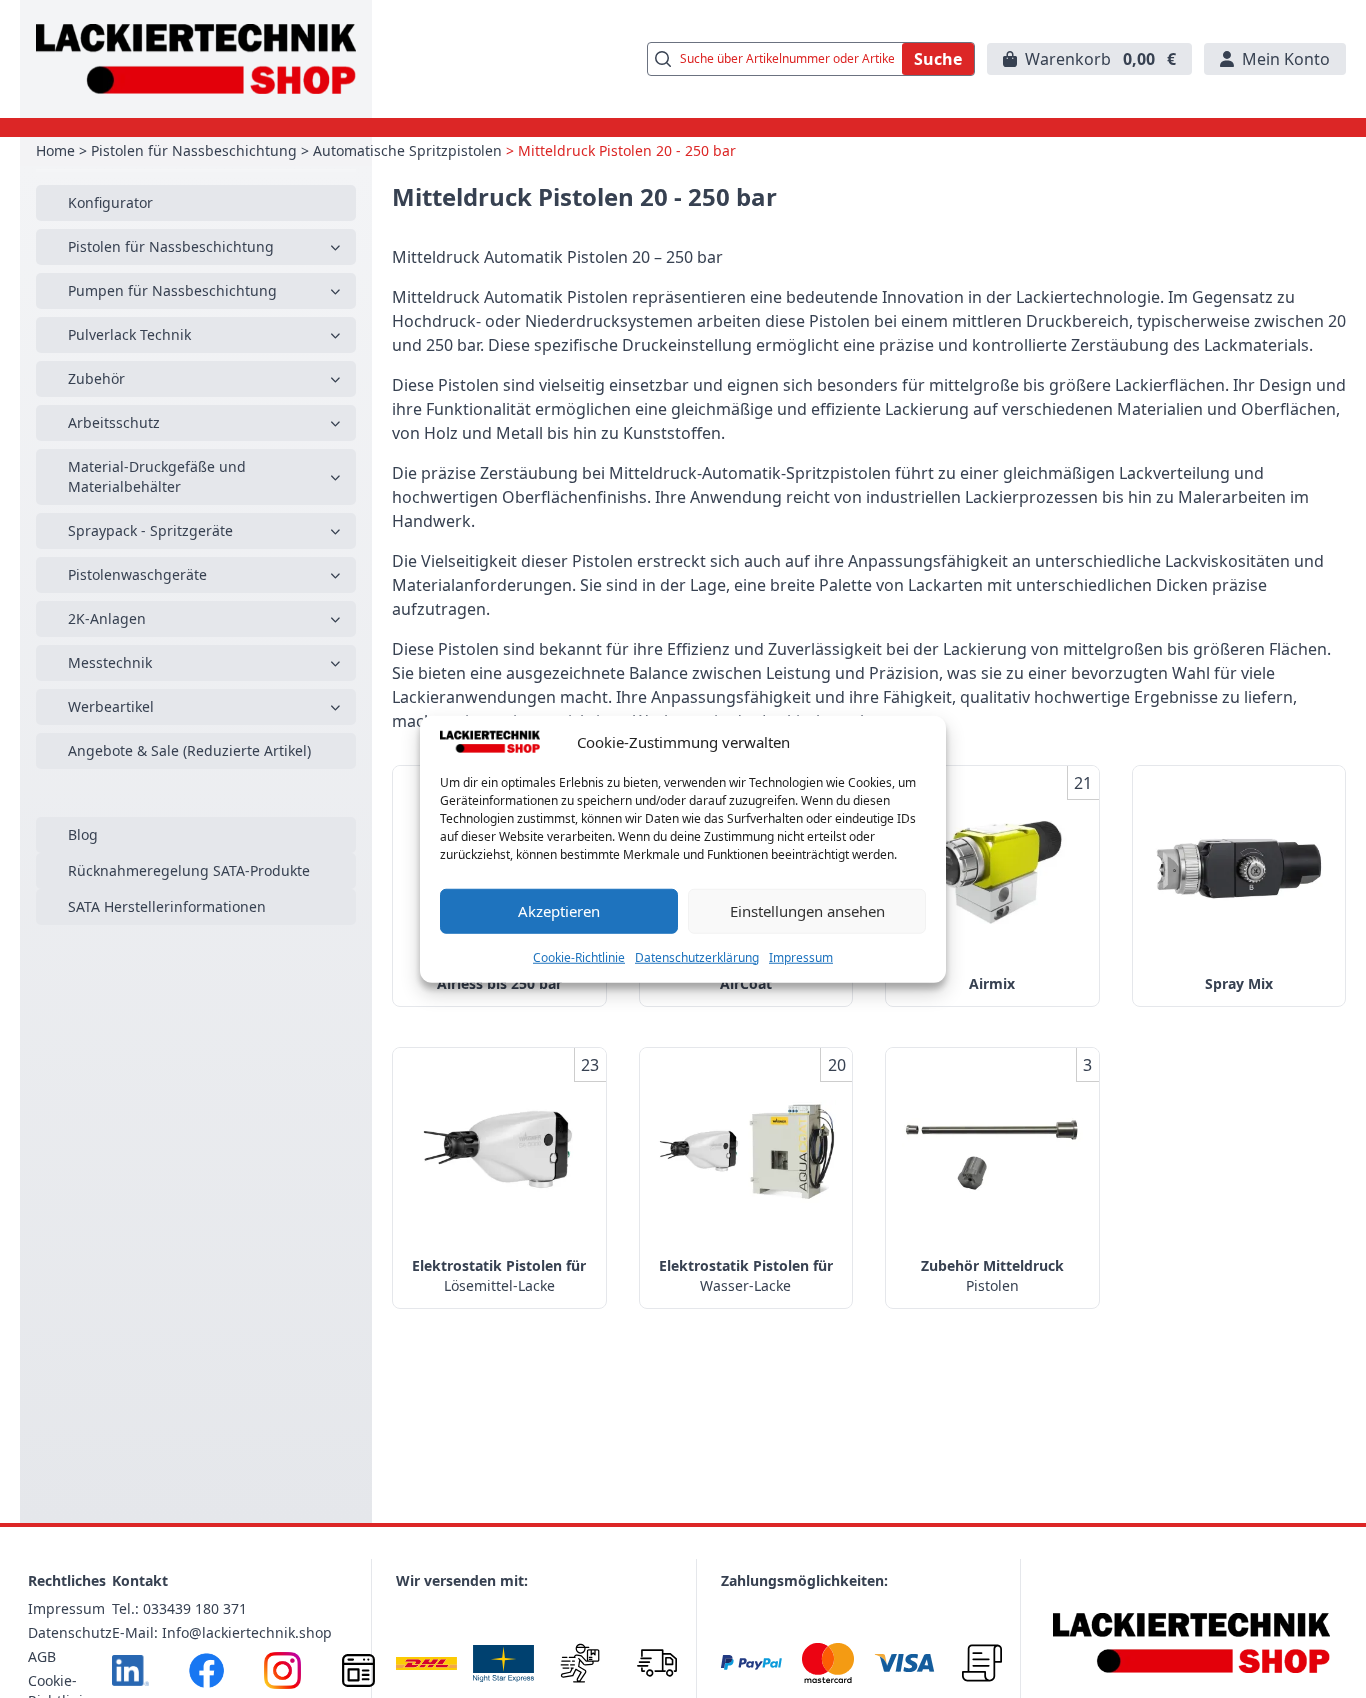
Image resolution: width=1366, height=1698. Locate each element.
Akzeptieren (559, 911)
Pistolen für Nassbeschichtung (194, 150)
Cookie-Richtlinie (579, 956)
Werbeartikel (111, 706)
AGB (42, 1656)
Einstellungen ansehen (807, 911)
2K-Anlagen (107, 618)
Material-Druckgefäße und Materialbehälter (157, 476)
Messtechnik (110, 662)
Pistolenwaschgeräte (137, 574)
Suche (938, 59)
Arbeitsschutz (114, 422)
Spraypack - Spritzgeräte (150, 530)
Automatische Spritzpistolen (407, 150)
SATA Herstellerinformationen (167, 906)
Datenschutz (70, 1632)
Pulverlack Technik (129, 334)
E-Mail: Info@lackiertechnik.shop (222, 1632)
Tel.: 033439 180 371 (179, 1608)
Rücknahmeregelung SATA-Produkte (189, 870)
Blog (83, 834)
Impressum (801, 956)
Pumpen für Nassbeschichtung (172, 290)
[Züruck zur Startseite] (196, 59)
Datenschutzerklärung (697, 956)
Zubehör (96, 378)
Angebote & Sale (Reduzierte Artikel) (189, 750)
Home (55, 150)
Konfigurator (110, 202)
